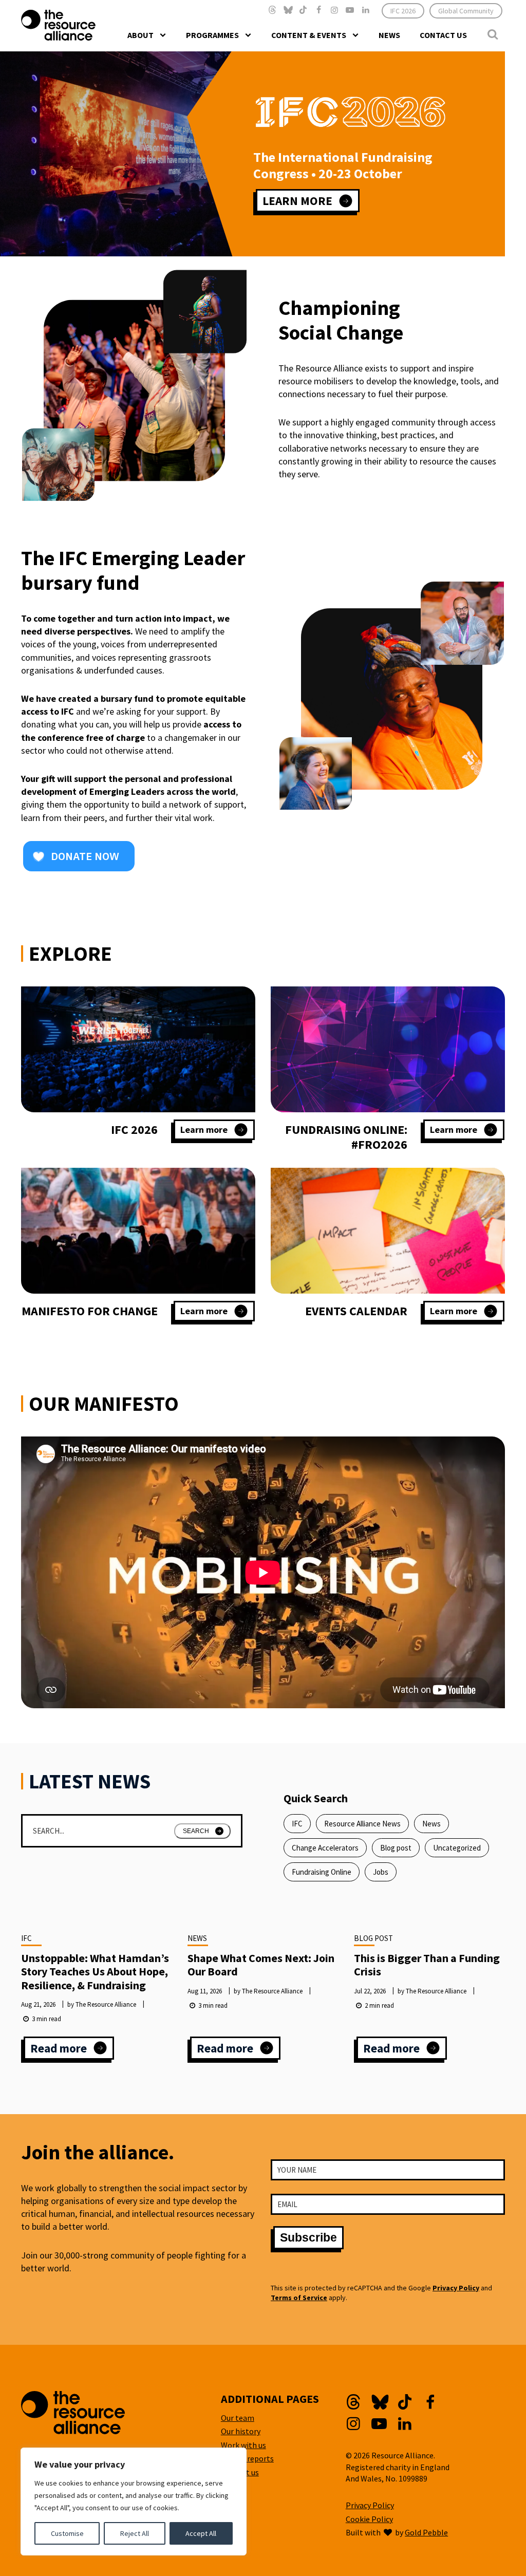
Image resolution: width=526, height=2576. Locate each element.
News (389, 35)
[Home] (79, 25)
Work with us (243, 2445)
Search (196, 1831)
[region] (134, 2502)
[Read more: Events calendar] (388, 1231)
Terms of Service (299, 2298)
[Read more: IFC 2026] (138, 1049)
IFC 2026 (403, 11)
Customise (67, 2533)
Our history (241, 2431)
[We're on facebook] (319, 10)
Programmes (212, 35)
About (140, 35)
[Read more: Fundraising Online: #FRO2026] (388, 1049)
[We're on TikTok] (303, 10)
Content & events (309, 35)
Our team (238, 2418)
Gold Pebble (426, 2532)
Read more (72, 2050)
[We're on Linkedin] (366, 10)
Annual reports (247, 2458)
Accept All (201, 2533)
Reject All (135, 2533)
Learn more (214, 1132)
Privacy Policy (456, 2288)
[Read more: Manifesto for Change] (138, 1231)
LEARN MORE (297, 201)
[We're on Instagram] (334, 10)
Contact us (443, 35)
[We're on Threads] (272, 10)
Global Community (466, 11)
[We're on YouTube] (350, 10)
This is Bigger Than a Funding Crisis (427, 1965)
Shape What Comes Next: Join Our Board (261, 1965)
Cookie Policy (369, 2519)
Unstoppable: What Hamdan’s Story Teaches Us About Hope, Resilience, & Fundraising (95, 1972)
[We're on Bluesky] (288, 10)
